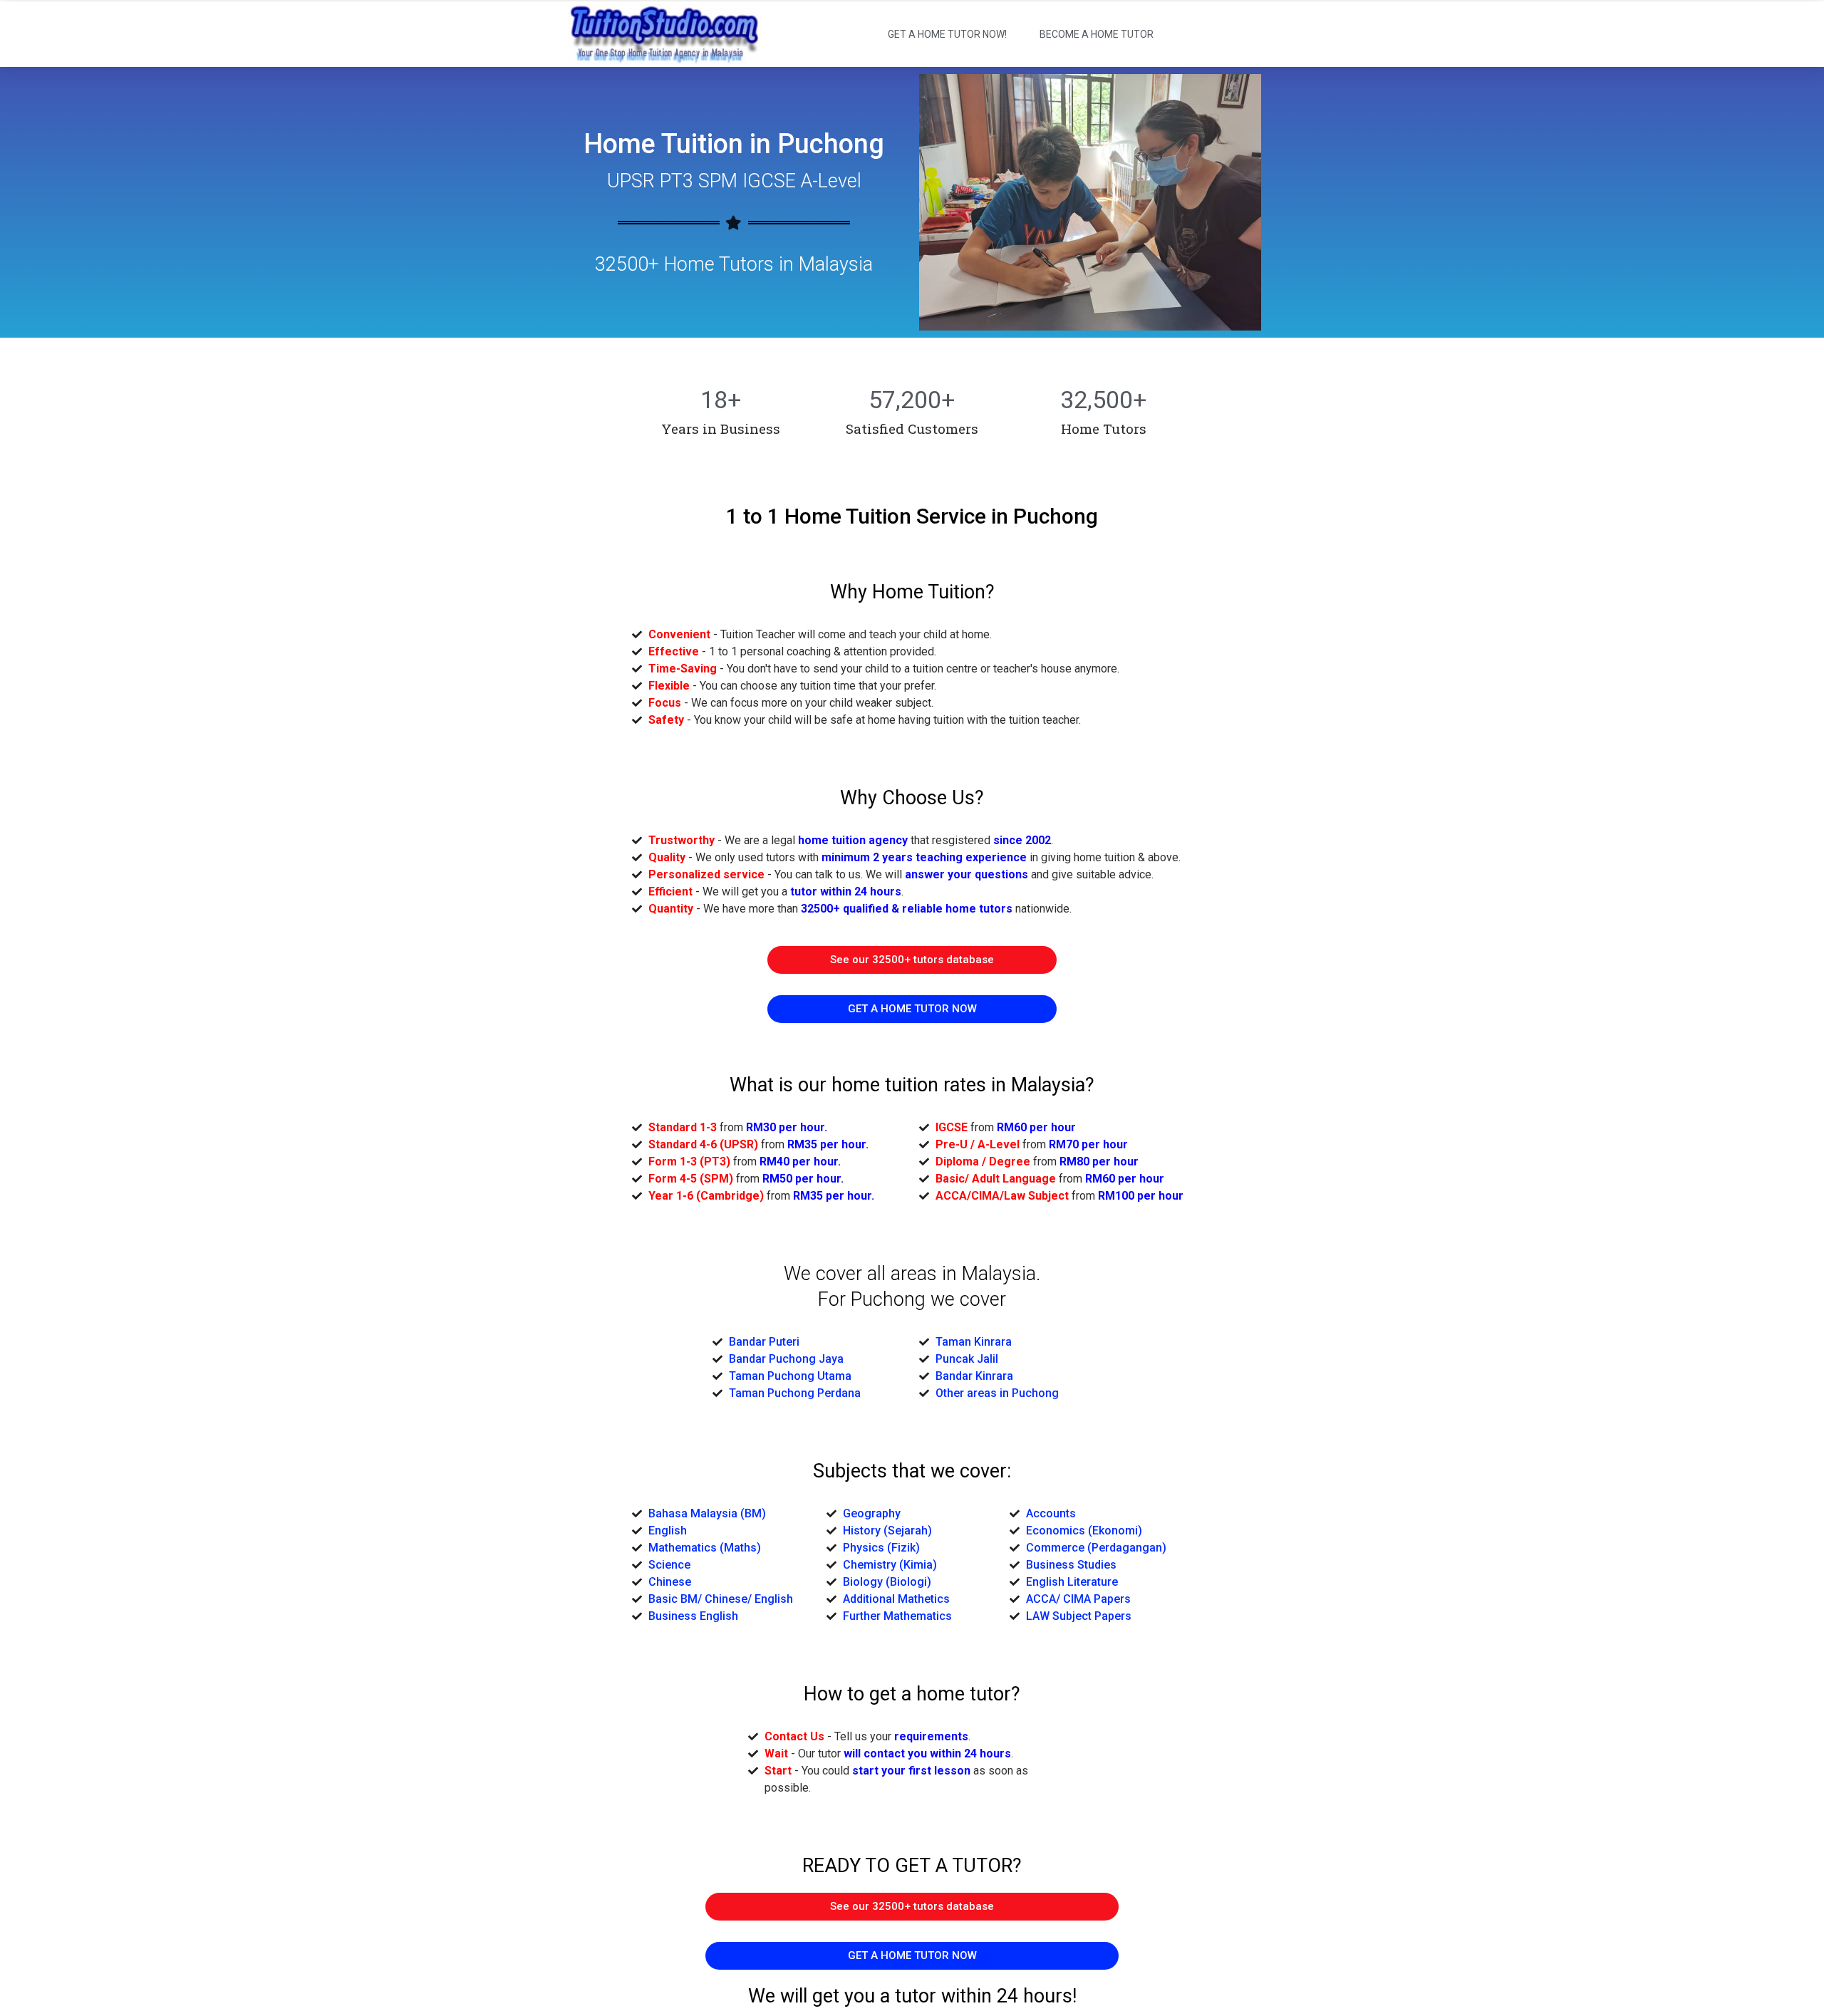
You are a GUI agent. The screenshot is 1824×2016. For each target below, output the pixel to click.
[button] (912, 960)
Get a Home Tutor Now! (947, 34)
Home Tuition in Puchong (734, 144)
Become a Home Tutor (1097, 34)
